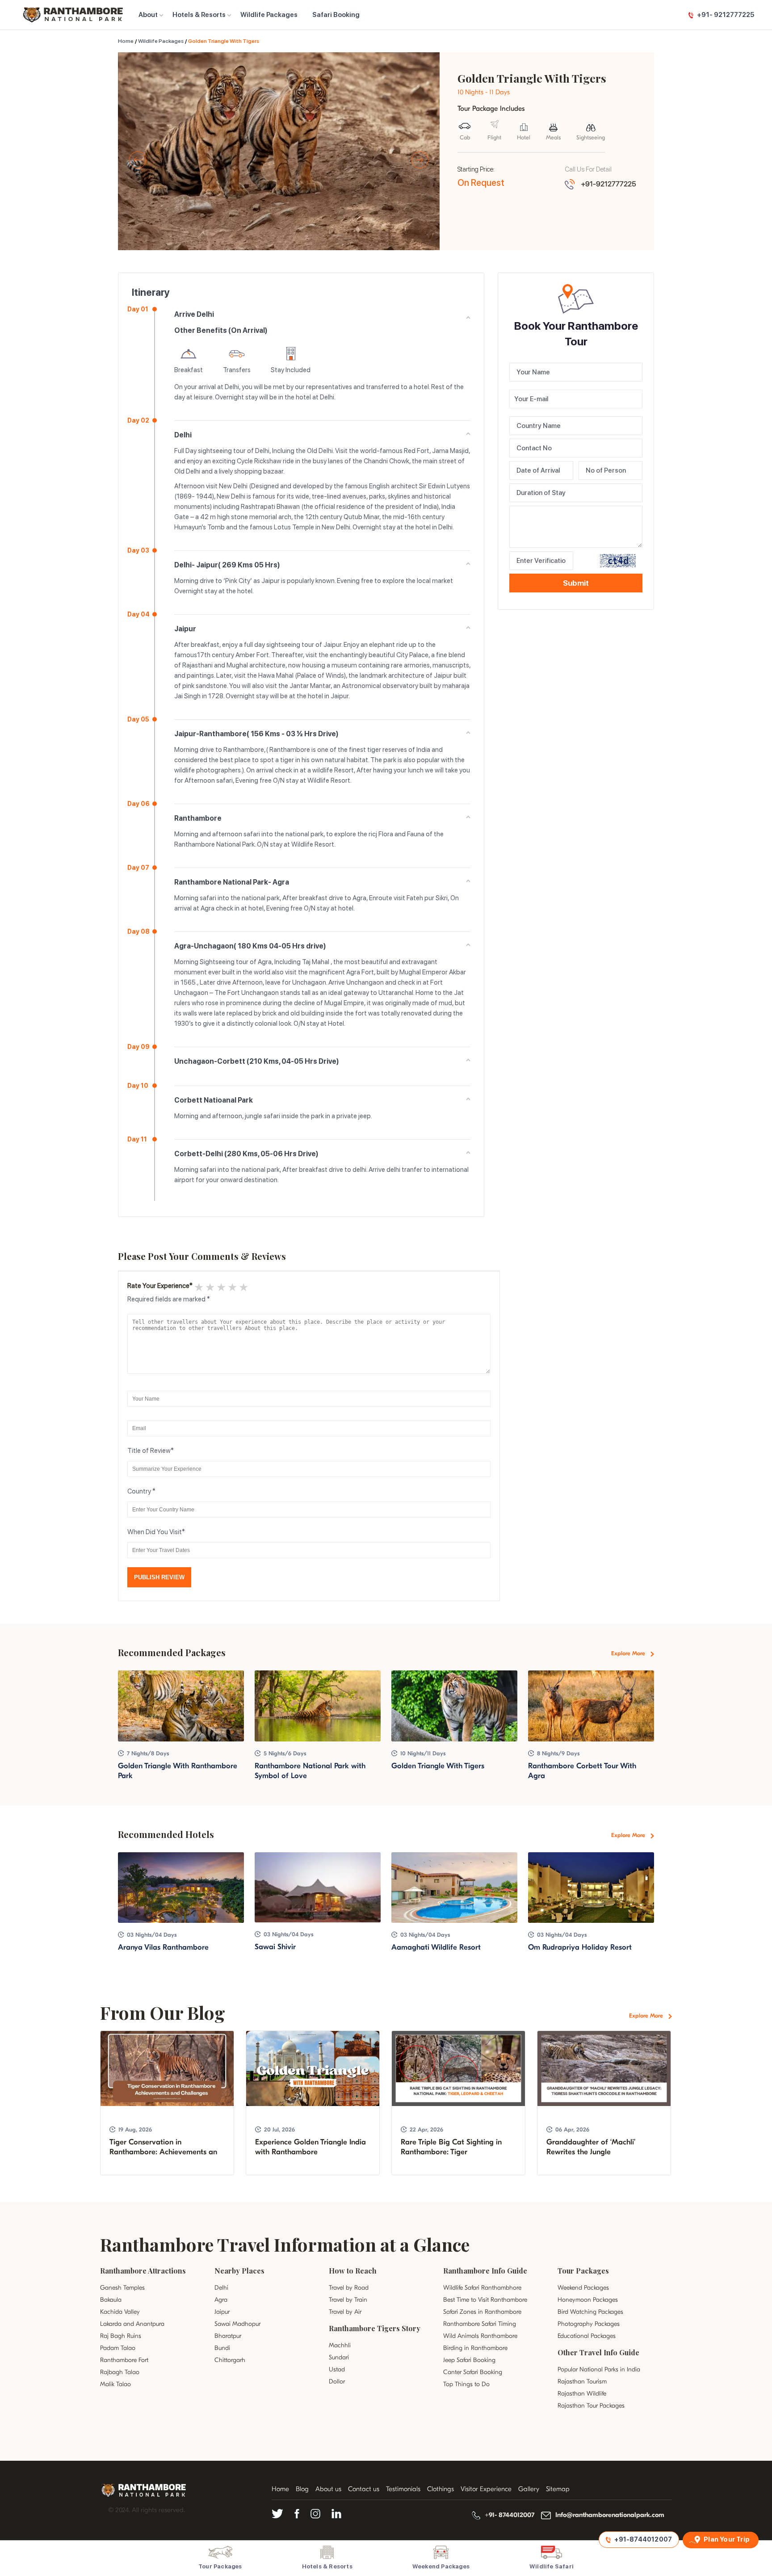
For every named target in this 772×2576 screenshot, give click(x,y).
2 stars (209, 1287)
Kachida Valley (120, 2312)
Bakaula (111, 2300)
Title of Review (149, 1451)
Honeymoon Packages (588, 2300)
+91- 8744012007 (510, 2515)
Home (126, 41)
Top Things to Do (466, 2384)
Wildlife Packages (269, 15)
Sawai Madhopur (237, 2324)
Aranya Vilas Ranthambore (163, 1947)
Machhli (340, 2345)
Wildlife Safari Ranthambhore (482, 2288)
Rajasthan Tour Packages (591, 2406)
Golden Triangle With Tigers (438, 1766)
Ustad (337, 2369)
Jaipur (222, 2312)
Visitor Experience (486, 2489)
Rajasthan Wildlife (582, 2393)
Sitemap (558, 2489)
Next (420, 160)
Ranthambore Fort (124, 2360)
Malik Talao (115, 2384)
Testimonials (403, 2489)
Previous (138, 160)
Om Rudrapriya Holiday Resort (580, 1947)
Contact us (364, 2489)
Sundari (339, 2357)
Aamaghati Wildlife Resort (436, 1947)
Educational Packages (587, 2336)
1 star (198, 1287)
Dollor (337, 2381)
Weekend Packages (583, 2288)
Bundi (222, 2348)
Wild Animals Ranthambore (480, 2336)
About (148, 15)
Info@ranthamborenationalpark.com (610, 2515)
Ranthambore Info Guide (485, 2271)
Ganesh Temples (122, 2288)
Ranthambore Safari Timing (480, 2324)
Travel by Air (345, 2312)
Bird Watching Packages (590, 2312)
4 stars (232, 1287)
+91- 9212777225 (726, 15)
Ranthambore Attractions (143, 2271)
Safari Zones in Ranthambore (482, 2312)
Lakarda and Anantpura (132, 2324)
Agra (221, 2300)
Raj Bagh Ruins (121, 2336)
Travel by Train (348, 2300)
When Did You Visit (155, 1532)
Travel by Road (349, 2288)
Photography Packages (589, 2324)
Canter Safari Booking (473, 2372)
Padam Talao (118, 2348)
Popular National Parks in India (599, 2369)
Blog (302, 2489)
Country (139, 1491)
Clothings (441, 2489)
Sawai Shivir (275, 1947)
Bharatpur (228, 2336)
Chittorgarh (230, 2360)
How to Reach (353, 2271)
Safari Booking (336, 15)
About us (328, 2489)
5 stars (243, 1287)
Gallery (529, 2489)
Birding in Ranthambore (475, 2348)
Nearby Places (239, 2271)
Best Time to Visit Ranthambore (485, 2300)
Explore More (629, 1653)
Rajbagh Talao (120, 2372)
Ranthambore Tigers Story (375, 2328)
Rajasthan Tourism (582, 2381)
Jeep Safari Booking (469, 2360)
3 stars (220, 1287)
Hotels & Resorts (199, 15)
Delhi (221, 2288)
